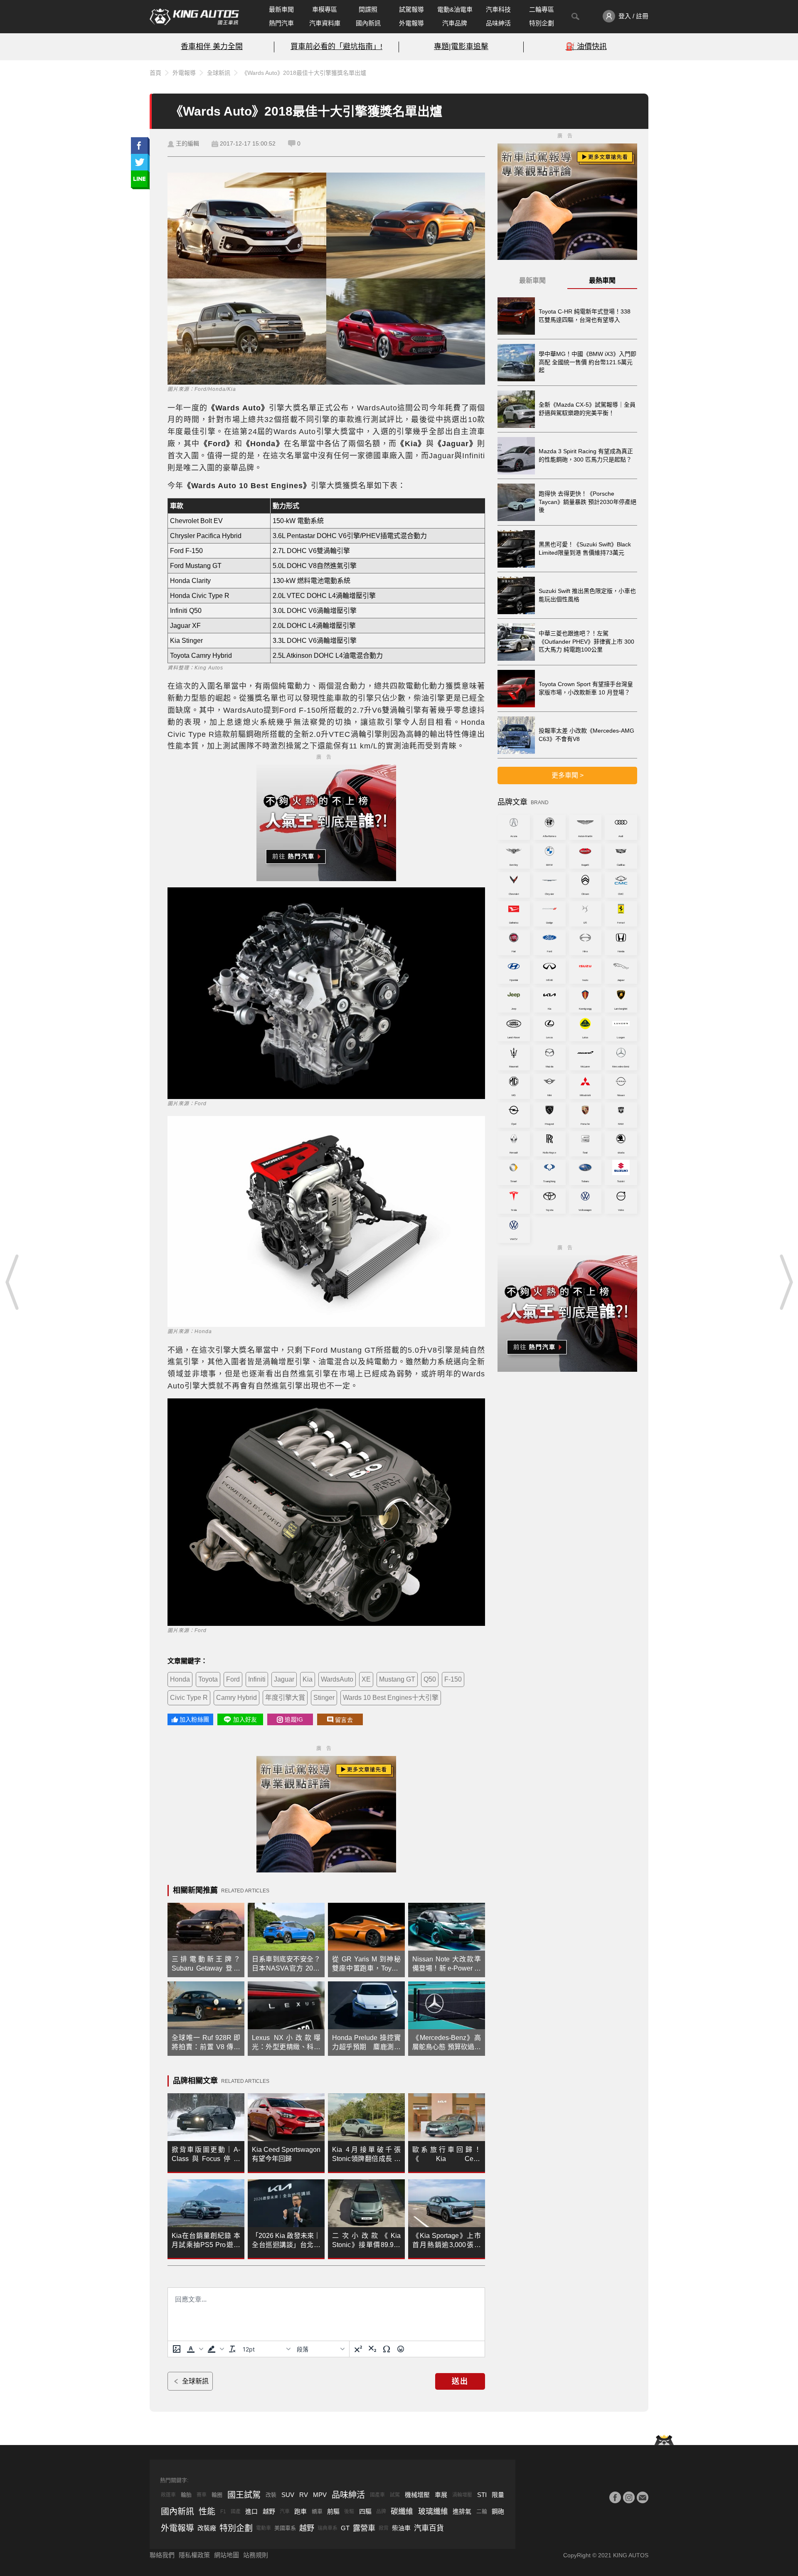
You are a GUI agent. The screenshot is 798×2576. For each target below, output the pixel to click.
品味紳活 (498, 23)
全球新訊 (219, 73)
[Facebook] (615, 2497)
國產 (236, 2512)
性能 (207, 2512)
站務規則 (256, 2555)
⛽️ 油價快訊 (586, 47)
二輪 (482, 2511)
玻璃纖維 (433, 2512)
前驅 (333, 2511)
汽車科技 (498, 9)
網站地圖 (227, 2555)
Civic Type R (189, 1698)
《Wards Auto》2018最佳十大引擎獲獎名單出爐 (304, 73)
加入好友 (245, 1719)
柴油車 (401, 2528)
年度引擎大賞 (285, 1698)
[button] (194, 2349)
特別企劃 (542, 23)
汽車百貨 (429, 2528)
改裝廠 (207, 2528)
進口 (251, 2511)
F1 (223, 2512)
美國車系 (285, 2528)
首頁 (155, 73)
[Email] (643, 2497)
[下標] (372, 2349)
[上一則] (12, 1282)
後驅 (349, 2512)
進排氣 (462, 2511)
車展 (441, 2495)
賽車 (202, 2495)
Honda (180, 1679)
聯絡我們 (162, 2555)
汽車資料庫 (325, 23)
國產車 (377, 2495)
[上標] (358, 2349)
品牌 (381, 2512)
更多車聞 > (568, 775)
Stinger (324, 1698)
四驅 (365, 2511)
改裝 (271, 2495)
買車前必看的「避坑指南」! (336, 47)
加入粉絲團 (194, 1719)
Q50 (430, 1679)
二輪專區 (542, 9)
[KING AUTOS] (194, 17)
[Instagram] (629, 2497)
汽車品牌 (455, 23)
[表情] (401, 2349)
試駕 (395, 2495)
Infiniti (257, 1679)
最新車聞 (281, 9)
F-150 (453, 1679)
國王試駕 (244, 2495)
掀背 (384, 2528)
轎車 (317, 2511)
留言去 (344, 1720)
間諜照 (368, 9)
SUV (288, 2495)
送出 (460, 2381)
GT (345, 2528)
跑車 (300, 2511)
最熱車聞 (602, 280)
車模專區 (325, 9)
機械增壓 (417, 2495)
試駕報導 (411, 9)
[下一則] (786, 1282)
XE (366, 1679)
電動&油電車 (455, 9)
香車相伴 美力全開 (212, 47)
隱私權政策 (194, 2555)
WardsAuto (337, 1679)
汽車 (285, 2512)
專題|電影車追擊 (461, 47)
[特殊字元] (387, 2349)
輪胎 (186, 2495)
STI (482, 2495)
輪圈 (217, 2495)
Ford (233, 1679)
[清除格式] (232, 2349)
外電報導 (411, 23)
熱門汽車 (281, 23)
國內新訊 (368, 23)
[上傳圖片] (177, 2349)
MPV (320, 2495)
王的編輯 (187, 143)
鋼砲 (498, 2511)
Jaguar (284, 1679)
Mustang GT (397, 1679)
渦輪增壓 (462, 2495)
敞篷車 (168, 2495)
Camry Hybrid (236, 1698)
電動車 (264, 2528)
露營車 (364, 2528)
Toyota (208, 1679)
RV (304, 2495)
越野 (269, 2511)
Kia (308, 1679)
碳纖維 (402, 2512)
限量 (498, 2495)
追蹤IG (294, 1719)
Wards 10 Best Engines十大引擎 (391, 1698)
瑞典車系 (328, 2528)
